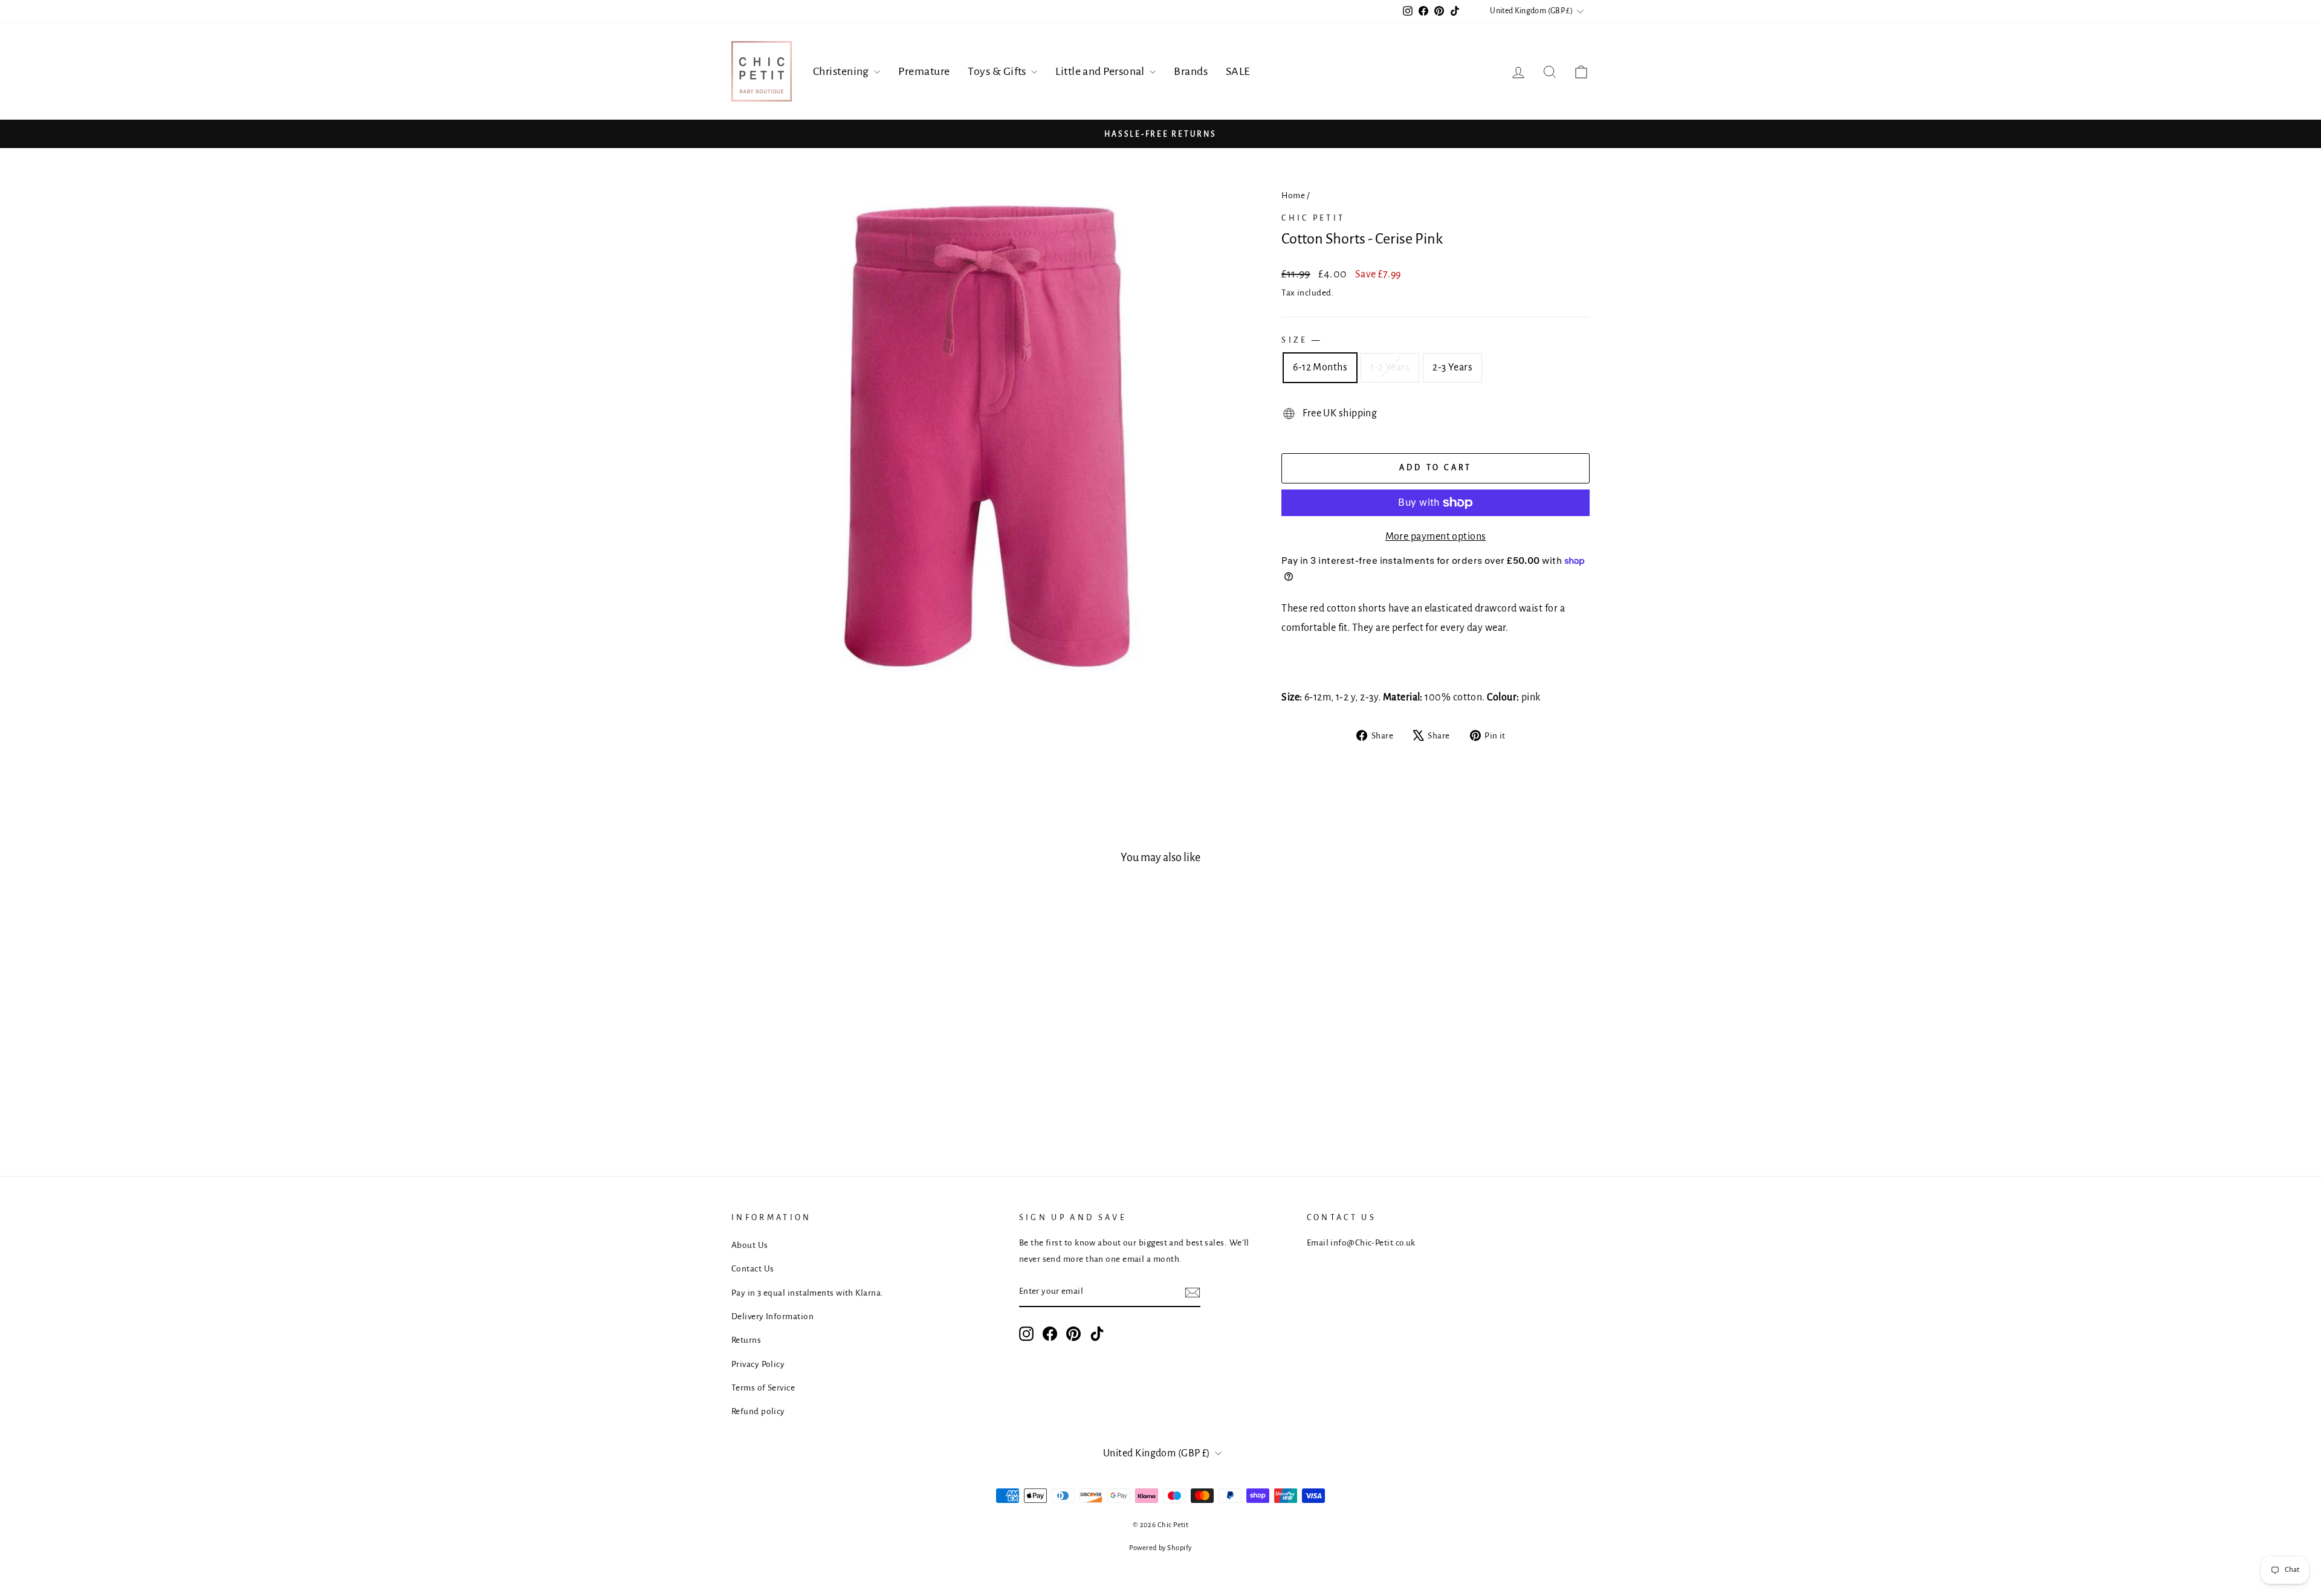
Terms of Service (763, 1388)
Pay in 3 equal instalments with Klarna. (808, 1293)
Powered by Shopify (1160, 1548)
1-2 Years (1390, 367)
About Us (750, 1245)
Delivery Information (772, 1317)
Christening (842, 71)
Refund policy (758, 1411)
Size (1300, 340)
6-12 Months (1320, 367)
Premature (924, 71)
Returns (746, 1340)
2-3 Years (1452, 367)
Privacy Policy (758, 1364)
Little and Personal (1101, 71)
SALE (1238, 71)
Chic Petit (1313, 218)
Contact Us (753, 1269)
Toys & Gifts (998, 71)
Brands (1191, 71)
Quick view (834, 1031)
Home (1293, 195)
